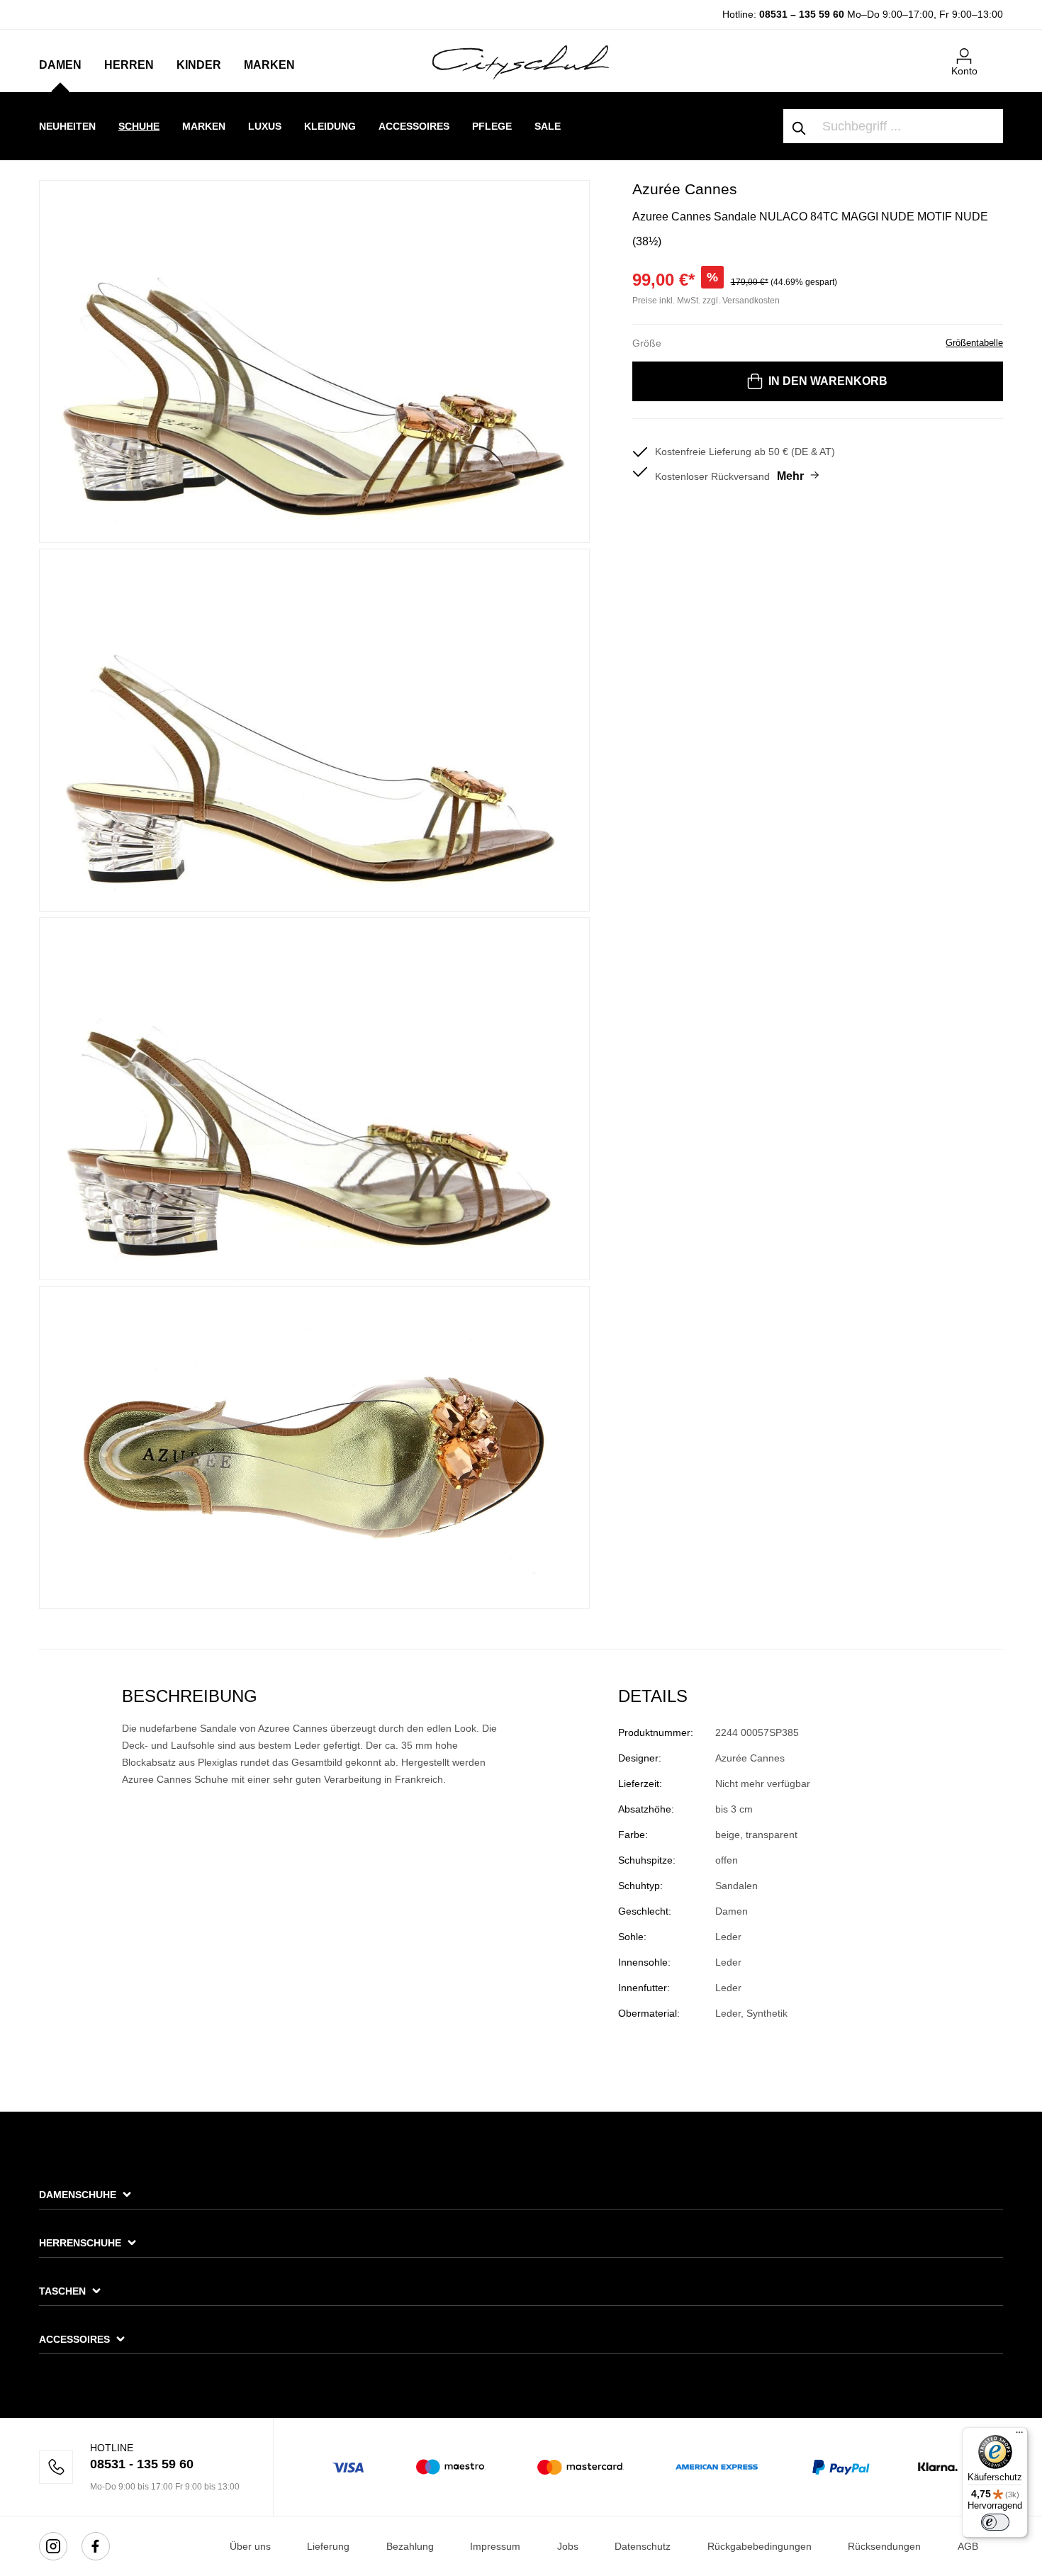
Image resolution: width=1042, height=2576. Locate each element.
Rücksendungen (884, 2546)
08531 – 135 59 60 (802, 14)
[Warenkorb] (995, 50)
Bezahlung (410, 2546)
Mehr (790, 476)
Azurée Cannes (685, 189)
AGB (968, 2546)
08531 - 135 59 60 (142, 2464)
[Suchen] (800, 126)
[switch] (995, 2522)
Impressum (495, 2546)
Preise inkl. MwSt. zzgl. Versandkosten (706, 301)
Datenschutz (643, 2546)
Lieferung (328, 2546)
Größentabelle (974, 343)
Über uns (250, 2546)
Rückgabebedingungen (760, 2546)
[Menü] (1019, 2436)
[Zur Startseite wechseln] (521, 62)
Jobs (568, 2546)
